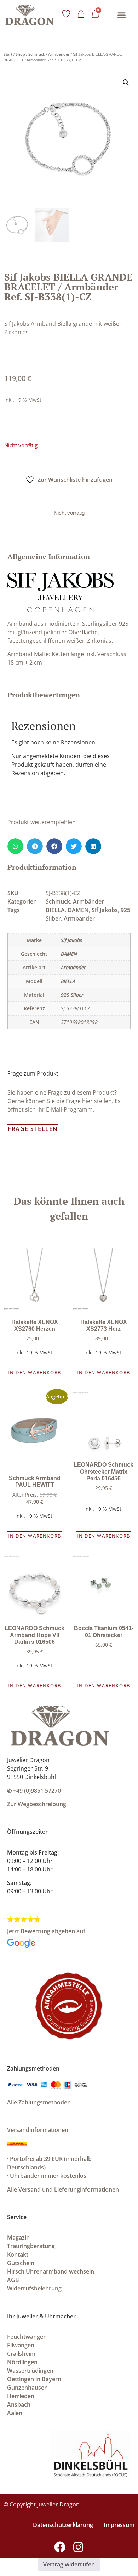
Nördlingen (22, 2362)
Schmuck (37, 54)
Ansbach (19, 2404)
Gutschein (21, 2263)
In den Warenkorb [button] (34, 1372)
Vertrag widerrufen (69, 2564)
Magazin (18, 2237)
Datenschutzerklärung (63, 2525)
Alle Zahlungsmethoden (39, 2102)
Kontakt (18, 2254)
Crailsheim (21, 2354)
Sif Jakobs (105, 910)
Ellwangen (21, 2345)
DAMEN (78, 910)
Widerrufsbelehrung (34, 2288)
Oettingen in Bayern (34, 2379)
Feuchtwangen (27, 2337)
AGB (13, 2280)
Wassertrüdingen (30, 2371)
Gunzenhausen (27, 2388)
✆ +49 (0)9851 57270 (34, 1791)
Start (8, 54)
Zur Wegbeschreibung (37, 1804)
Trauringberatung (31, 2246)
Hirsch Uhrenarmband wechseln (51, 2271)
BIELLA (55, 910)
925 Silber (72, 995)
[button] (121, 15)
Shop (20, 54)
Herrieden (21, 2396)
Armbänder (59, 54)
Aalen (15, 2413)
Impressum (119, 2525)
